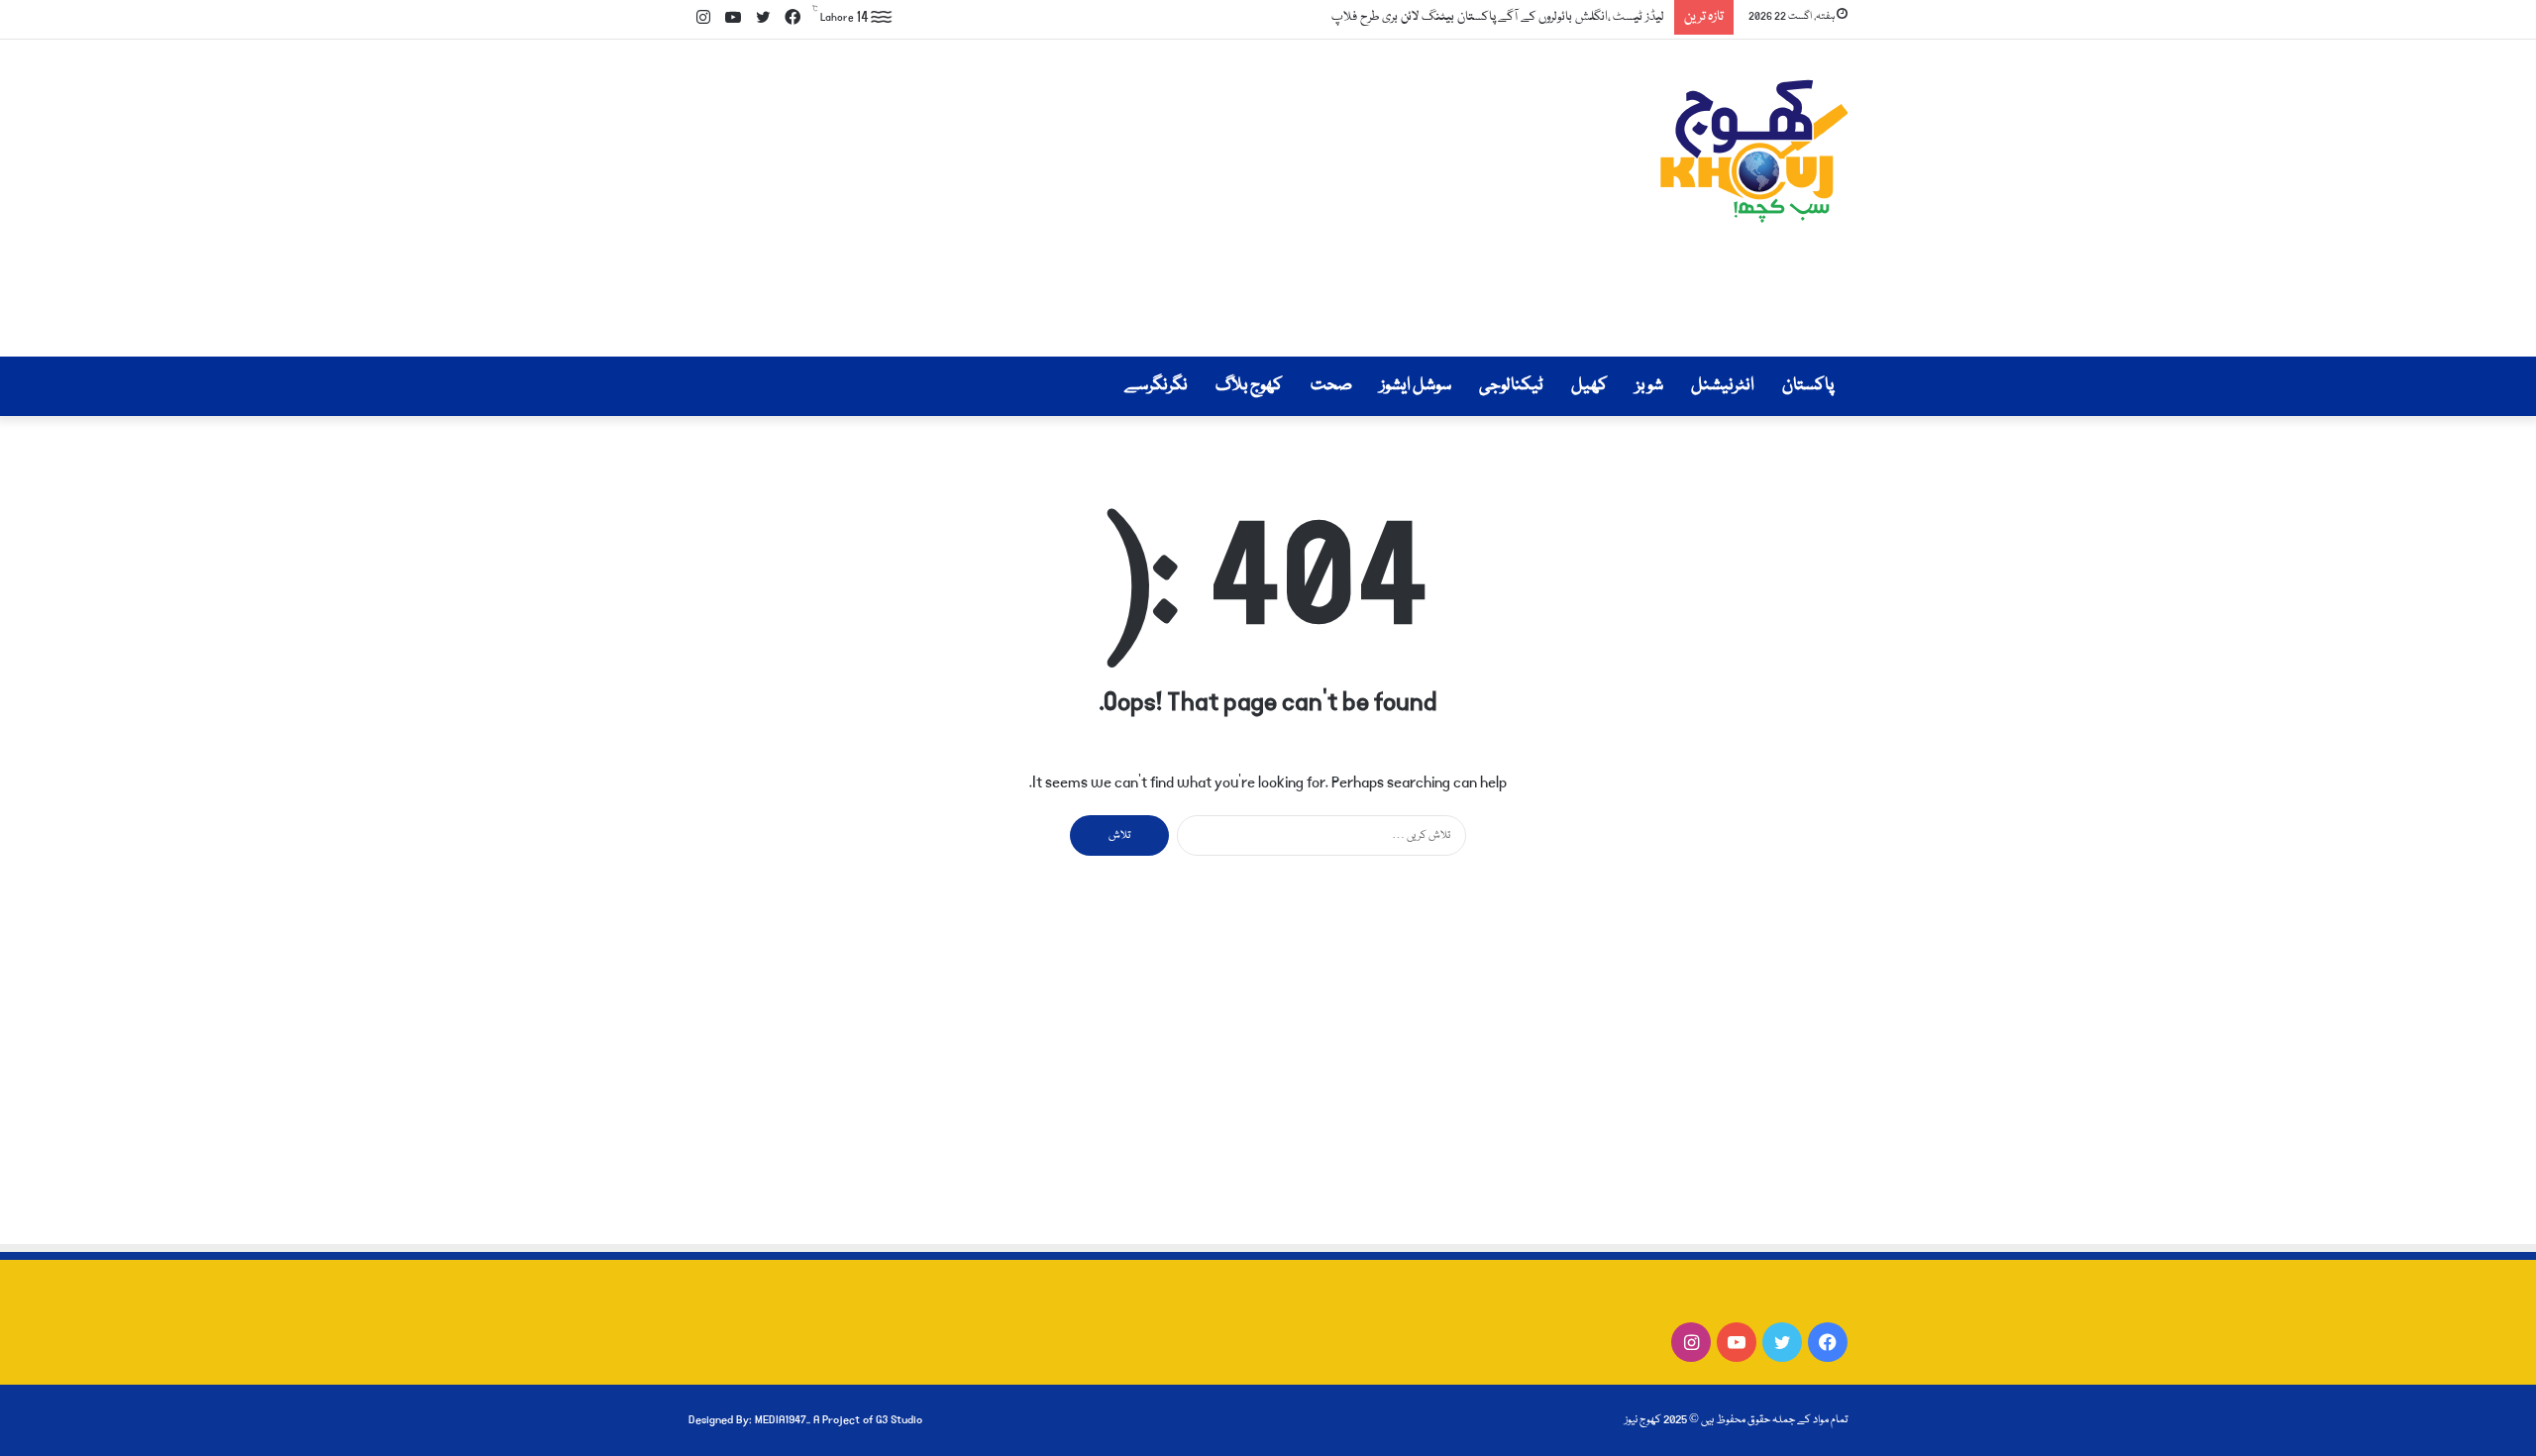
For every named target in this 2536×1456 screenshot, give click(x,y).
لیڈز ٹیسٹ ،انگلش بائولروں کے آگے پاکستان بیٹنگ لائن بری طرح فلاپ (1498, 17)
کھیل (1589, 386)
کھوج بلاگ (1249, 386)
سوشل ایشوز (1416, 386)
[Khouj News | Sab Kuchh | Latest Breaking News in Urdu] (1753, 151)
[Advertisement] (1070, 198)
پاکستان (1808, 386)
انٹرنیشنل (1723, 386)
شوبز (1649, 386)
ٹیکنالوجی (1511, 386)
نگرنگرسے (1156, 386)
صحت (1331, 386)
